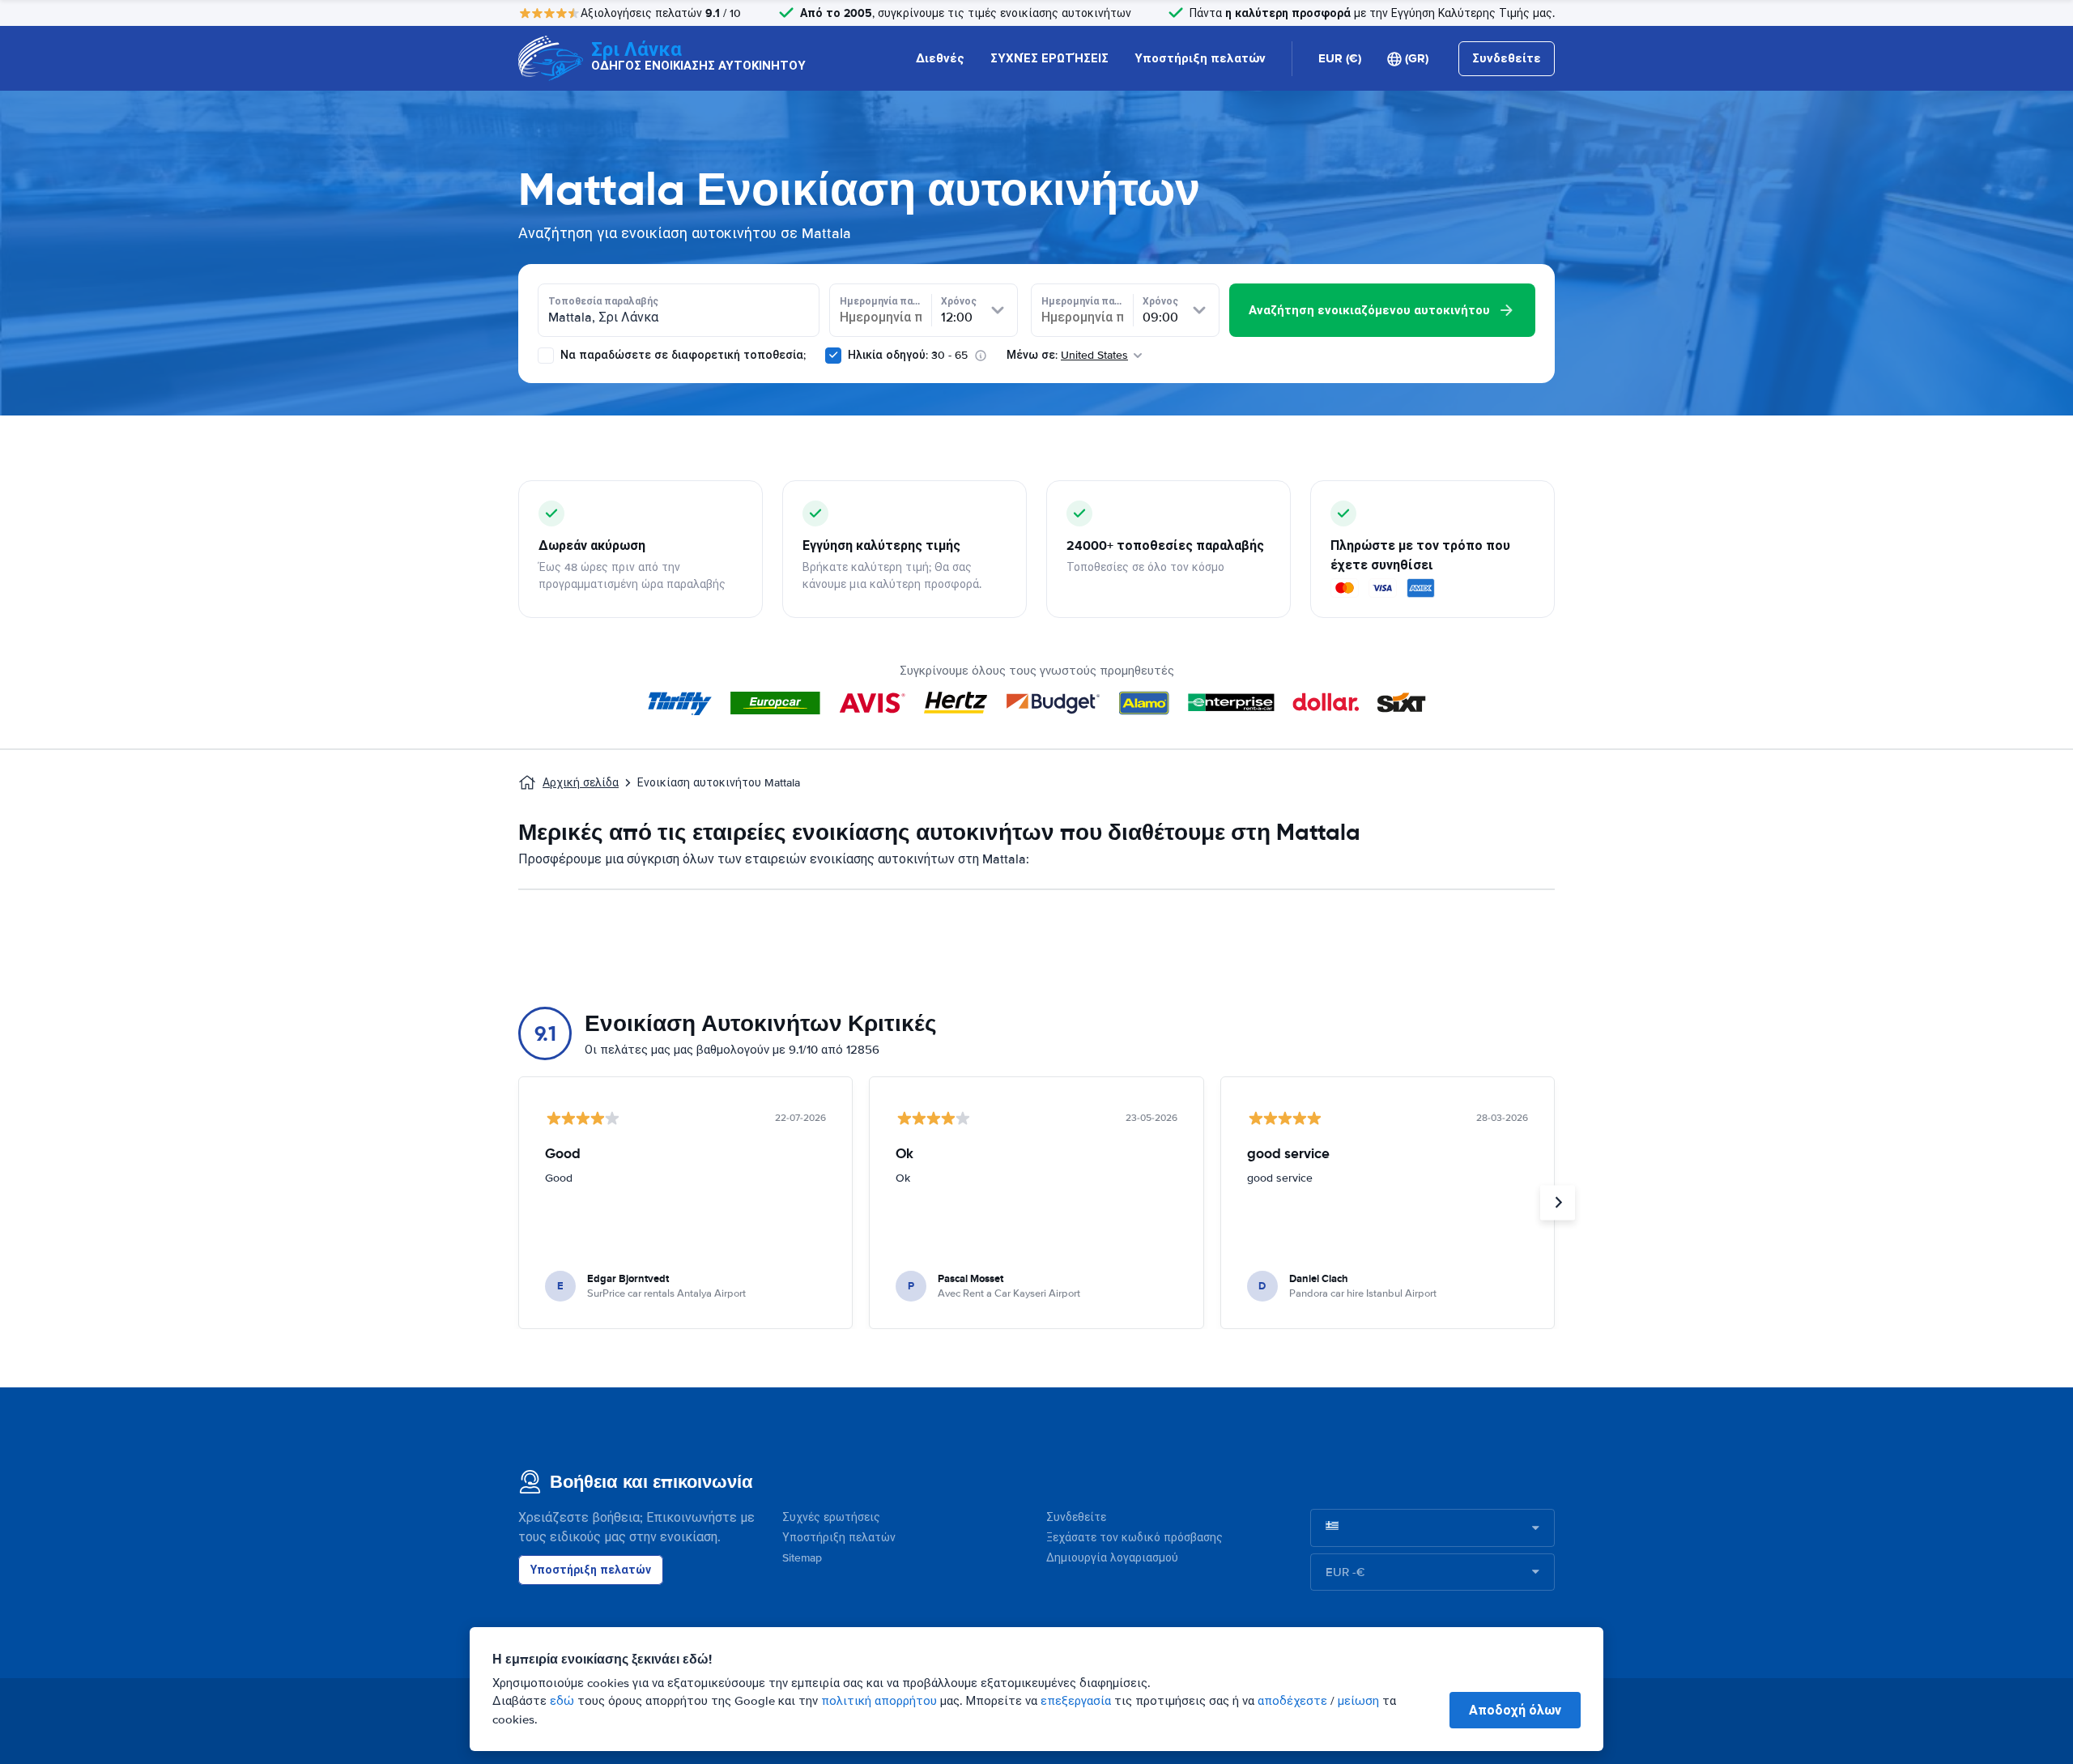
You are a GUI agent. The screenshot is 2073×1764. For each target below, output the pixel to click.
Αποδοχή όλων (1515, 1710)
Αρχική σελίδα (581, 783)
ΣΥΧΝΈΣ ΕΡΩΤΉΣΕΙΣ (1049, 58)
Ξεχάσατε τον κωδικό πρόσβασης (1134, 1538)
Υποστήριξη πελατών (1200, 58)
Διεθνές (940, 58)
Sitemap (802, 1558)
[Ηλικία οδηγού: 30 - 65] (833, 356)
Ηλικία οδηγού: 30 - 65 (908, 355)
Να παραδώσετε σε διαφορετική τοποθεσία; (681, 355)
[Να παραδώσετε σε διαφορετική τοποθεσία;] (546, 356)
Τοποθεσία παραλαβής (603, 301)
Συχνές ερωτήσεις (831, 1517)
